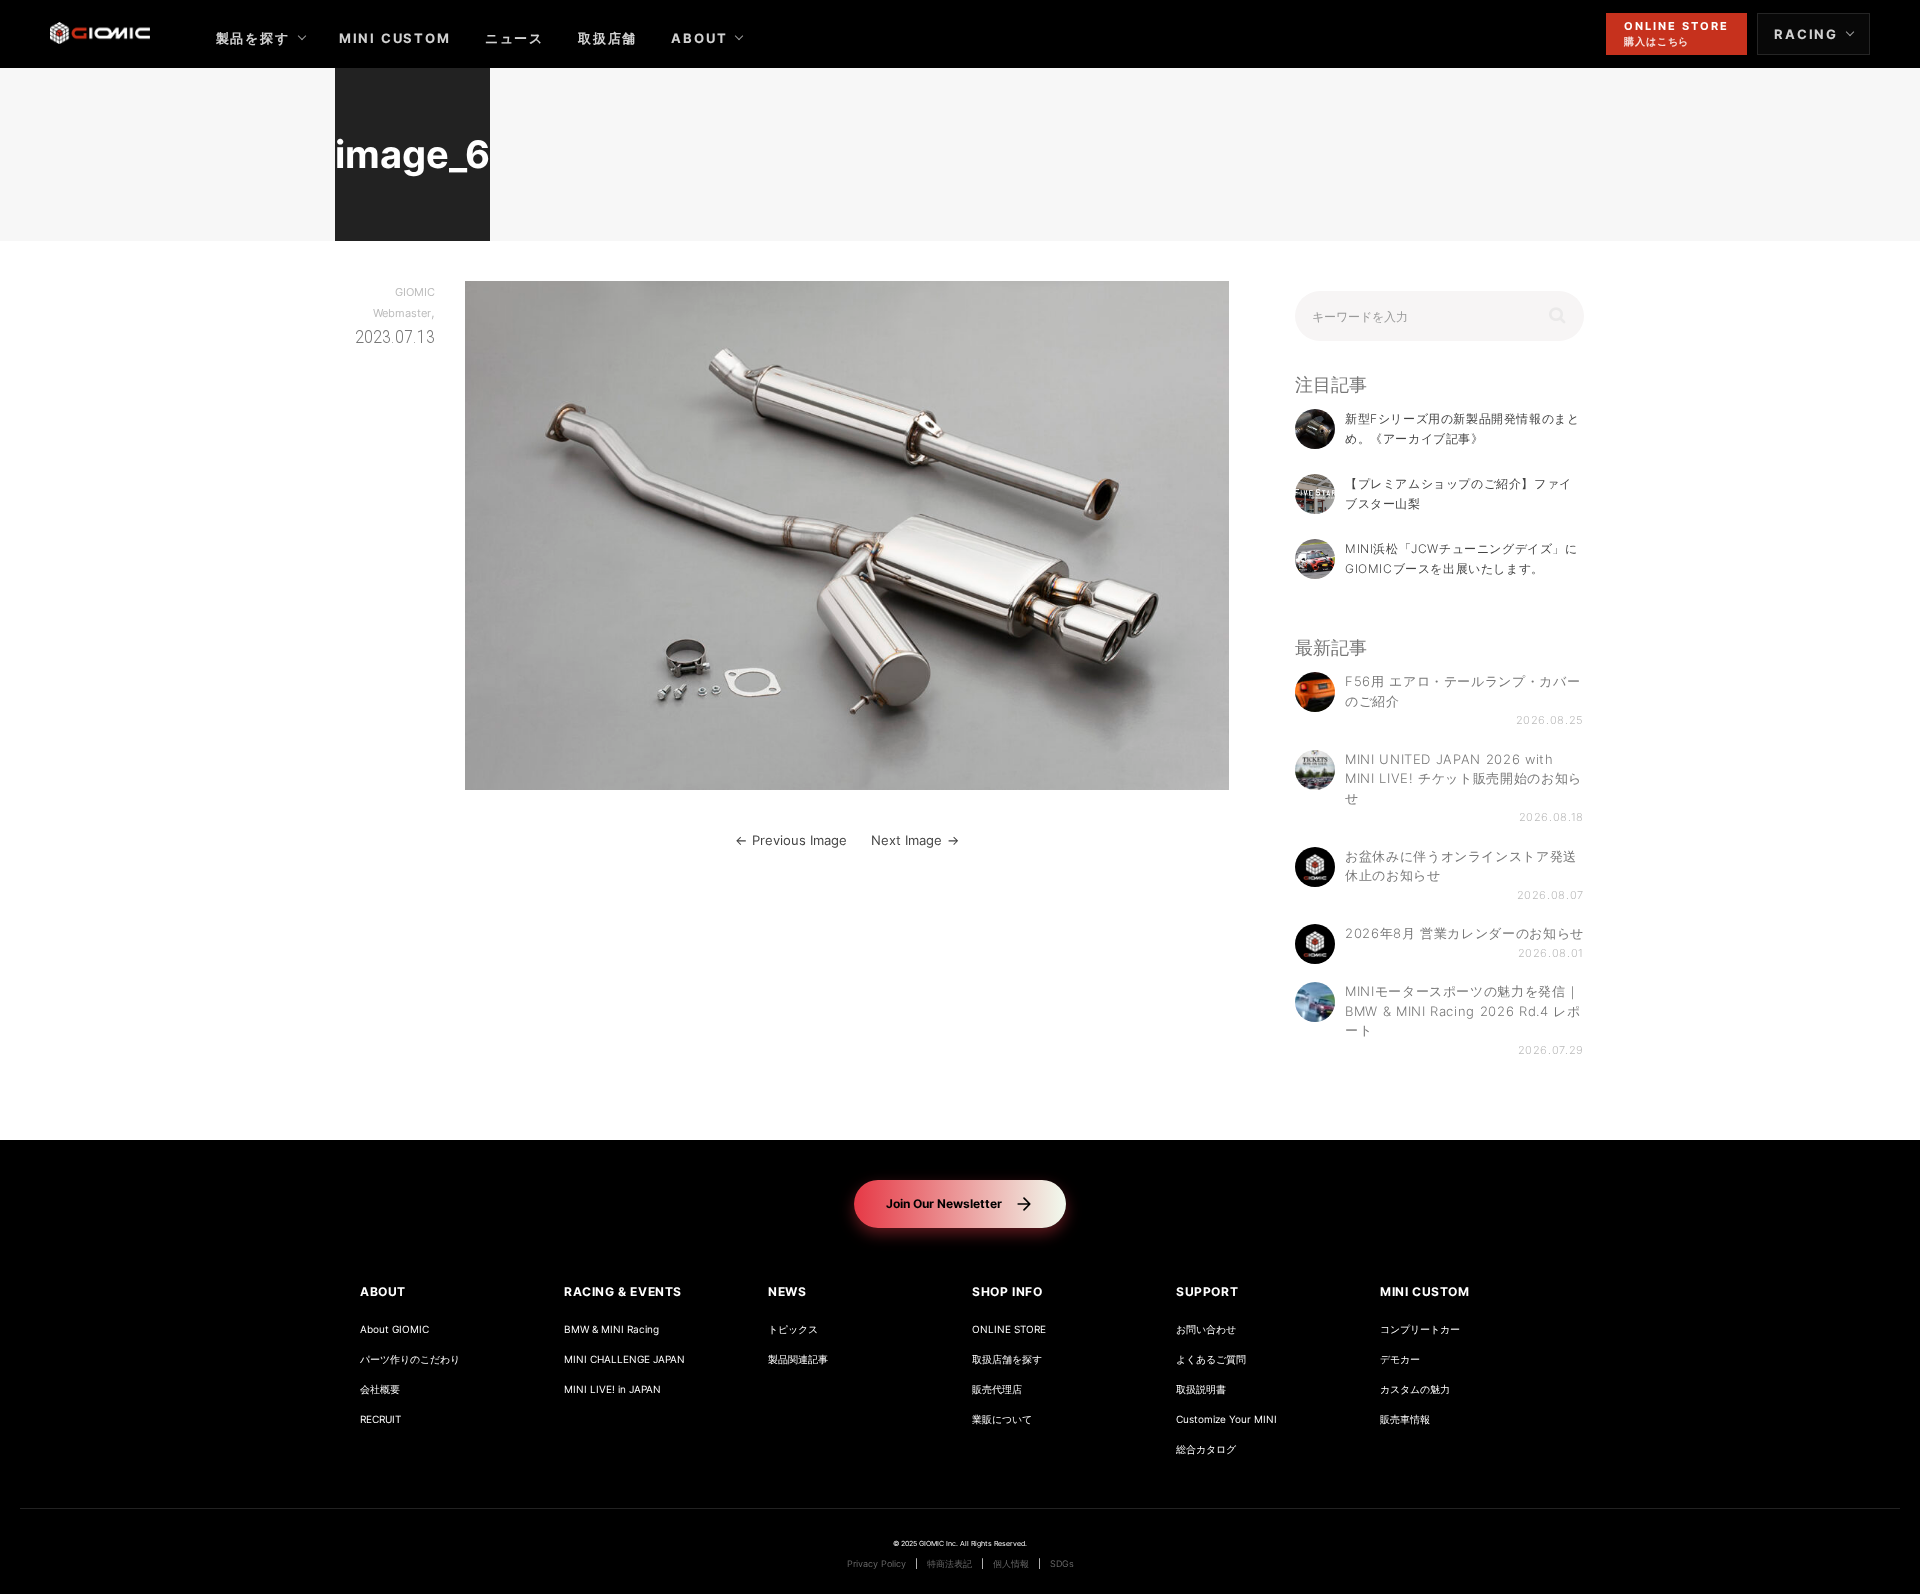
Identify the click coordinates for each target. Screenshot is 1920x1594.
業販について (1002, 1419)
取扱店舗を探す (1007, 1359)
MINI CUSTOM (395, 38)
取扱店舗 (607, 38)
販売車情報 (1405, 1419)
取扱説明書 (1201, 1389)
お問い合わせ (1206, 1329)
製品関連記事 (798, 1359)
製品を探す (253, 38)
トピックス (793, 1329)
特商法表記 (949, 1564)
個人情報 (1011, 1564)
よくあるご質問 (1211, 1359)
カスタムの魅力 (1415, 1389)
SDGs (1062, 1564)
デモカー (1400, 1359)
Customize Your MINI (1226, 1419)
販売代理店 (997, 1389)
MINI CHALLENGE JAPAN (624, 1359)
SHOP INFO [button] (1007, 1291)
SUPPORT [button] (1207, 1291)
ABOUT (699, 38)
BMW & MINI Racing (611, 1329)
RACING (1806, 34)
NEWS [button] (787, 1291)
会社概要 (380, 1389)
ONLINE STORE (1009, 1329)
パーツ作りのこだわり (410, 1359)
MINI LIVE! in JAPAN (612, 1389)
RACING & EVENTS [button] (623, 1291)
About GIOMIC (394, 1329)
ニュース (514, 38)
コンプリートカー (1420, 1329)
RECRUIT (380, 1419)
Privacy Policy (876, 1564)
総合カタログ (1206, 1449)
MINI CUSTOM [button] (1425, 1291)
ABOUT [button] (383, 1291)
